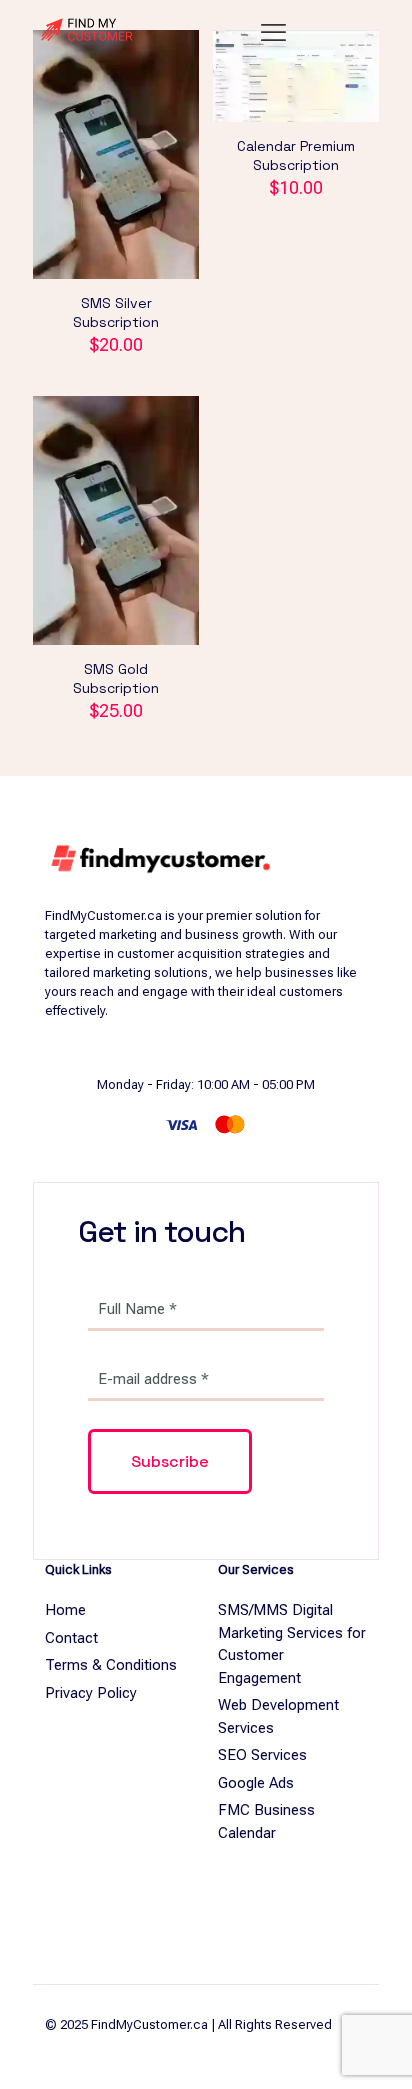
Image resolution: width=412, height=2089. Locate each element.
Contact (71, 1638)
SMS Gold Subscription (116, 678)
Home (65, 1610)
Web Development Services (278, 1716)
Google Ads (256, 1783)
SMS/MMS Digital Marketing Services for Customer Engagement (292, 1644)
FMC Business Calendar (266, 1821)
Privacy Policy (91, 1693)
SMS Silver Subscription (116, 312)
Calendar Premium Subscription (296, 155)
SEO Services (262, 1755)
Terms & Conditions (111, 1665)
